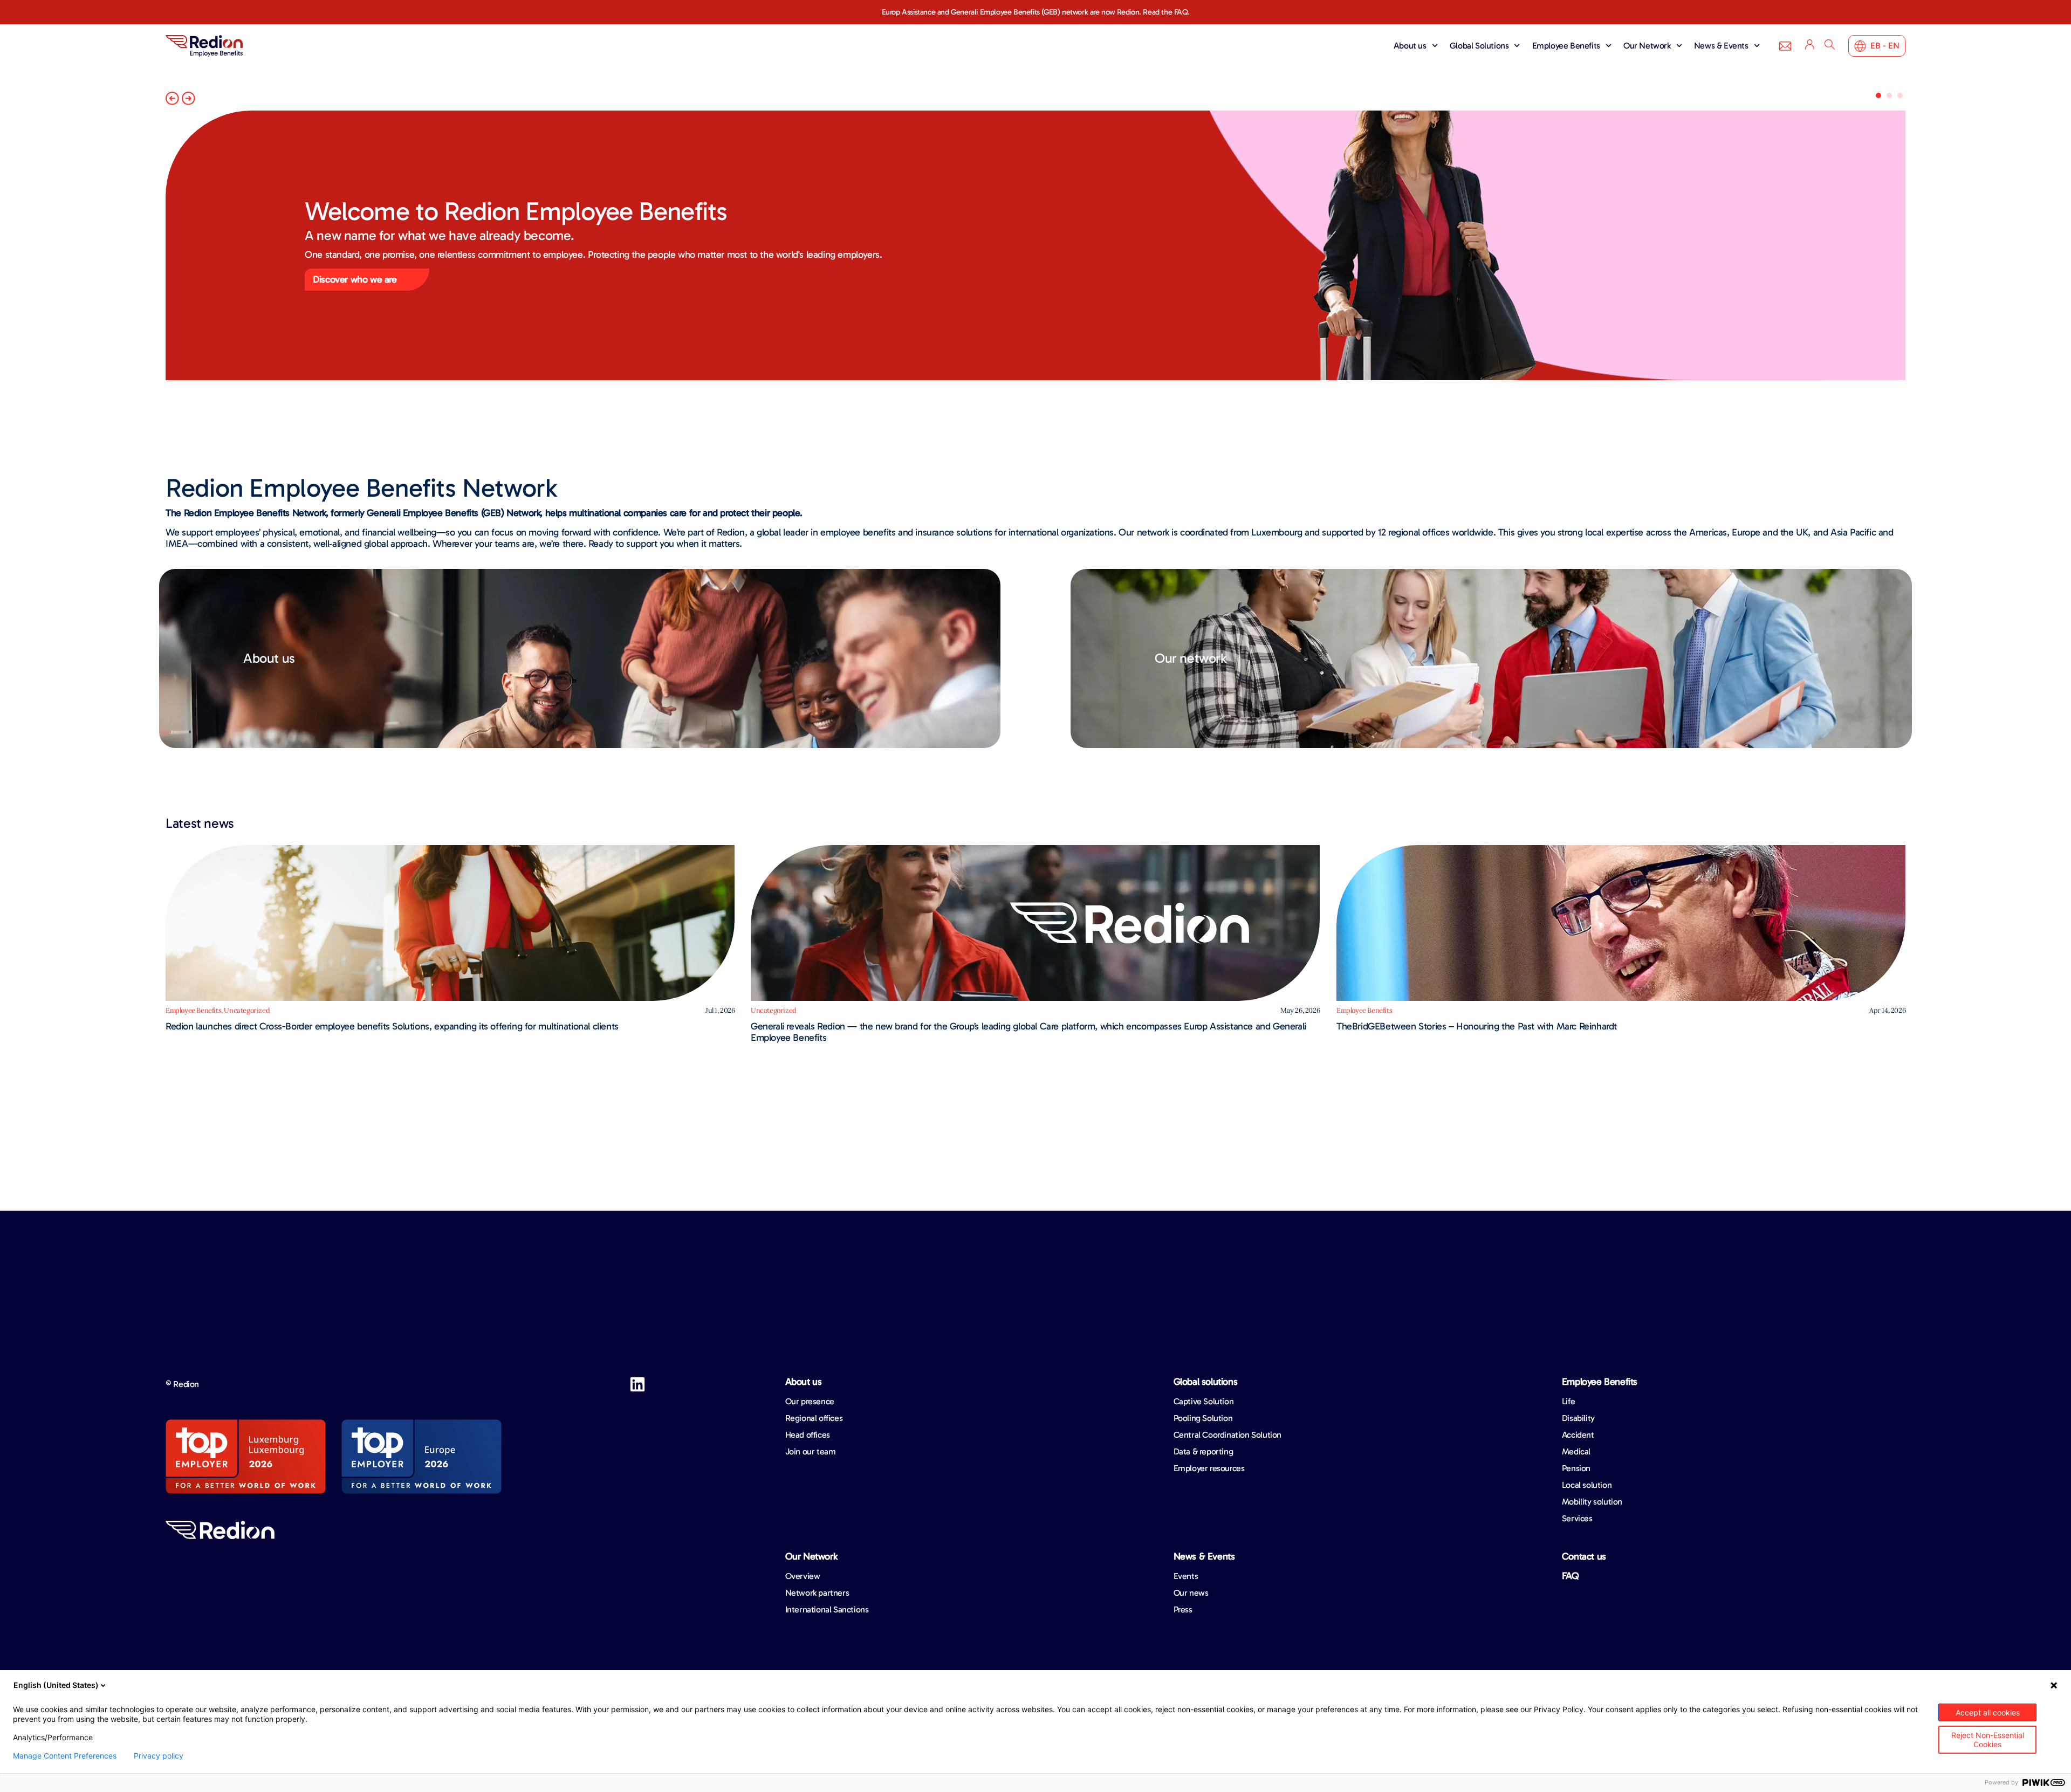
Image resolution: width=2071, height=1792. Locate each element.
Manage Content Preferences (65, 1756)
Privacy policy (159, 1756)
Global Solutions (1479, 46)
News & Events (1721, 46)
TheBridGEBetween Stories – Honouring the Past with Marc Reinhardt (1477, 1026)
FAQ (1571, 1576)
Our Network (1647, 46)
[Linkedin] (637, 1384)
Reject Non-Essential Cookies (1988, 1740)
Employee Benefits (1566, 46)
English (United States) (56, 1685)
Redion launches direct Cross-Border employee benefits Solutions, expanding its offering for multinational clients (392, 1026)
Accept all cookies (1988, 1712)
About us (1410, 46)
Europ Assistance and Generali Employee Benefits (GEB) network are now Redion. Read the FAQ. (1036, 12)
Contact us (1584, 1556)
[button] (172, 98)
